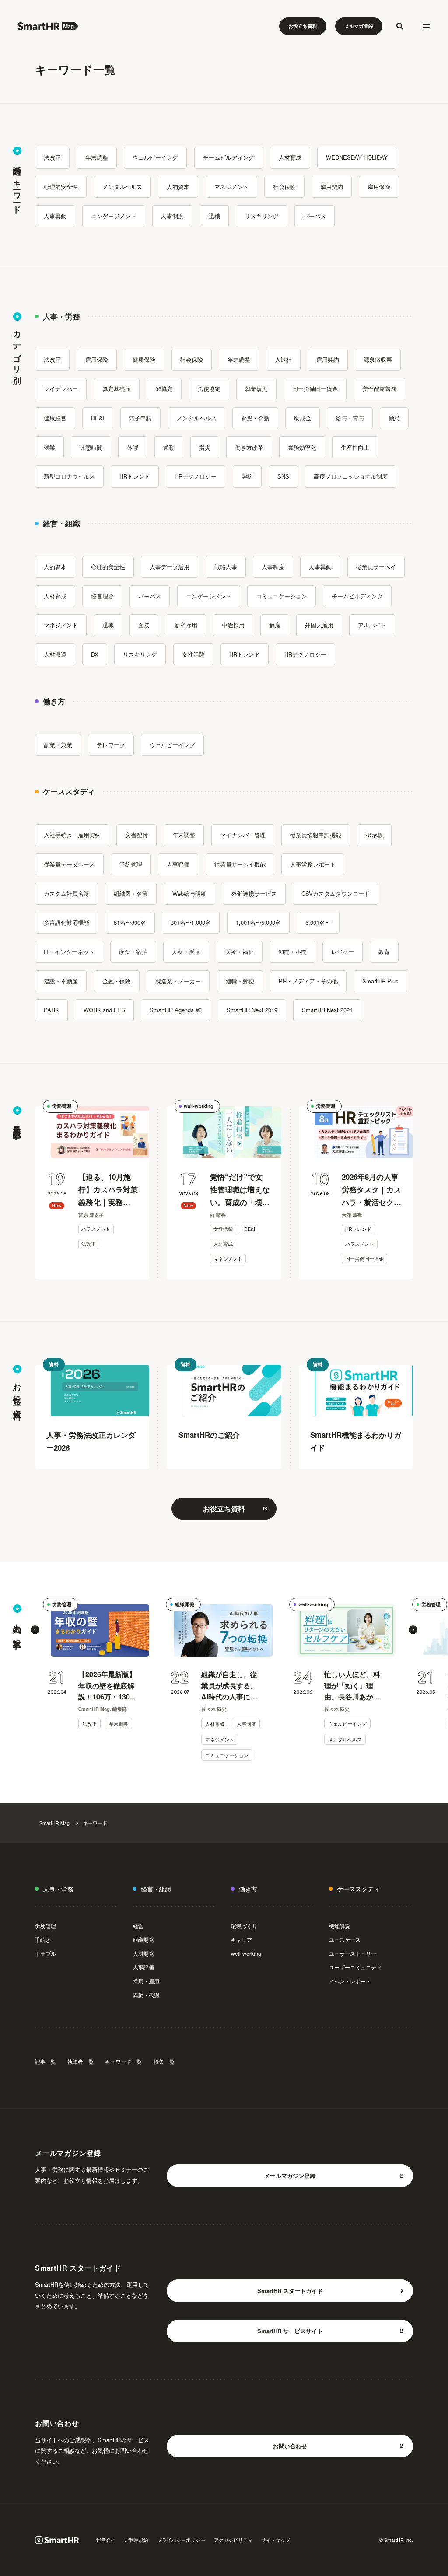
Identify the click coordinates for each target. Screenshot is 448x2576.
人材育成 (290, 157)
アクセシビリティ (233, 2540)
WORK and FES (104, 1010)
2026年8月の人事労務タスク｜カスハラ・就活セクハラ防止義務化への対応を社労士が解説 (371, 1190)
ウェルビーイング (155, 157)
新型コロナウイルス (69, 476)
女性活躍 (193, 654)
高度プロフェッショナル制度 (351, 476)
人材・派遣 (186, 952)
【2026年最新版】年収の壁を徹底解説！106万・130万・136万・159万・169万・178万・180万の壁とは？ (107, 1686)
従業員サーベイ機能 (240, 864)
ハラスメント (96, 1229)
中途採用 (233, 625)
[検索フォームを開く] (400, 26)
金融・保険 (117, 981)
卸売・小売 (292, 952)
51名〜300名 (130, 922)
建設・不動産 (61, 981)
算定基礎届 (117, 389)
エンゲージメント (114, 216)
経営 (138, 1926)
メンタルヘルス (122, 187)
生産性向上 (355, 447)
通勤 (169, 447)
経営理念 (102, 596)
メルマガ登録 (359, 26)
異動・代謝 (146, 1995)
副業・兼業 (58, 745)
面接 (144, 625)
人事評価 (178, 864)
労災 (205, 447)
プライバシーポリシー (181, 2540)
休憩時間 (91, 447)
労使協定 (209, 389)
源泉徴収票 (378, 359)
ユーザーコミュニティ (355, 1967)
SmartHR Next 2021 (327, 1010)
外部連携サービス (254, 893)
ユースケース (345, 1939)
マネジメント (231, 187)
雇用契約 (332, 187)
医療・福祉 (240, 952)
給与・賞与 (350, 418)
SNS (283, 476)
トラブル (45, 1953)
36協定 (164, 389)
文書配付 (136, 835)
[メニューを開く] (426, 26)
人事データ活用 (170, 567)
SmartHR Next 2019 (252, 1010)
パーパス (315, 216)
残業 (49, 447)
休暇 (133, 447)
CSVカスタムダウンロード (336, 893)
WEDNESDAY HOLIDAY (357, 157)
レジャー (343, 952)
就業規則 (256, 389)
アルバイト (372, 625)
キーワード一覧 (123, 2061)
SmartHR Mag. (55, 1823)
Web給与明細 (189, 893)
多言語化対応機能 (66, 922)
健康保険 (144, 359)
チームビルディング (229, 157)
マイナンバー (61, 389)
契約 (247, 476)
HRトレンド (135, 476)
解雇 (275, 625)
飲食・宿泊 (133, 952)
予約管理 (131, 864)
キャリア (241, 1939)
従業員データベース (69, 864)
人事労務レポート (313, 864)
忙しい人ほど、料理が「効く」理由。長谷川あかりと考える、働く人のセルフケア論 (352, 1686)
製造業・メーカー (178, 981)
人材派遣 (55, 654)
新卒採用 (186, 625)
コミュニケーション (282, 596)
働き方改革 (249, 447)
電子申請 (140, 418)
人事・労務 (58, 1889)
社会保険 (284, 187)
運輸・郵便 (240, 981)
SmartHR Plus (380, 981)
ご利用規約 (136, 2540)
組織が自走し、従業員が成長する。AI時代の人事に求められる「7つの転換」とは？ (229, 1686)
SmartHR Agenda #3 (176, 1010)
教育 (384, 952)
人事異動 (55, 216)
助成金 (303, 418)
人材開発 (143, 1953)
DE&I (98, 418)
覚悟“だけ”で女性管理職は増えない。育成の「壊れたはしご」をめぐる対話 (240, 1190)
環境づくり (244, 1926)
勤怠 (394, 418)
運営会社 (106, 2540)
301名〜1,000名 (191, 922)
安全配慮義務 (379, 389)
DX (95, 654)
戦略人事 (226, 567)
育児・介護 (255, 418)
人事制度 (172, 216)
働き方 (248, 1889)
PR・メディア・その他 (308, 981)
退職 (214, 216)
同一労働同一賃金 (315, 389)
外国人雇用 (319, 625)
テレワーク (111, 745)
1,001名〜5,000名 (258, 922)
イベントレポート (350, 1981)
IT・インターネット (69, 952)
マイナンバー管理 (243, 835)
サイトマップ (276, 2540)
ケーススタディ (358, 1889)
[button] (35, 1630)
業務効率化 (302, 447)
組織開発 (185, 1604)
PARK (51, 1010)
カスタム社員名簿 (66, 893)
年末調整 (97, 157)
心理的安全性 (61, 187)
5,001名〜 (318, 922)
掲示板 (374, 835)
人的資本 (178, 187)
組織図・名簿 (131, 893)
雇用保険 (379, 187)
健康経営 (55, 418)
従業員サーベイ (376, 567)
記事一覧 (45, 2061)
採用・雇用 (146, 1981)
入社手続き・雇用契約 (72, 835)
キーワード (95, 1823)
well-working (199, 1106)
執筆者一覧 (80, 2061)
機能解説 (339, 1926)
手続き (43, 1939)
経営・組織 (156, 1889)
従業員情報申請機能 (316, 835)
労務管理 (62, 1106)
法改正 (52, 157)
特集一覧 (164, 2061)
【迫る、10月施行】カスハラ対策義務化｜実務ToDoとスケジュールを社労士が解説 (108, 1190)
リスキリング (262, 216)
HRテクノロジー (196, 476)
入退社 (283, 359)
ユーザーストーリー (353, 1953)
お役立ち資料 (303, 26)
